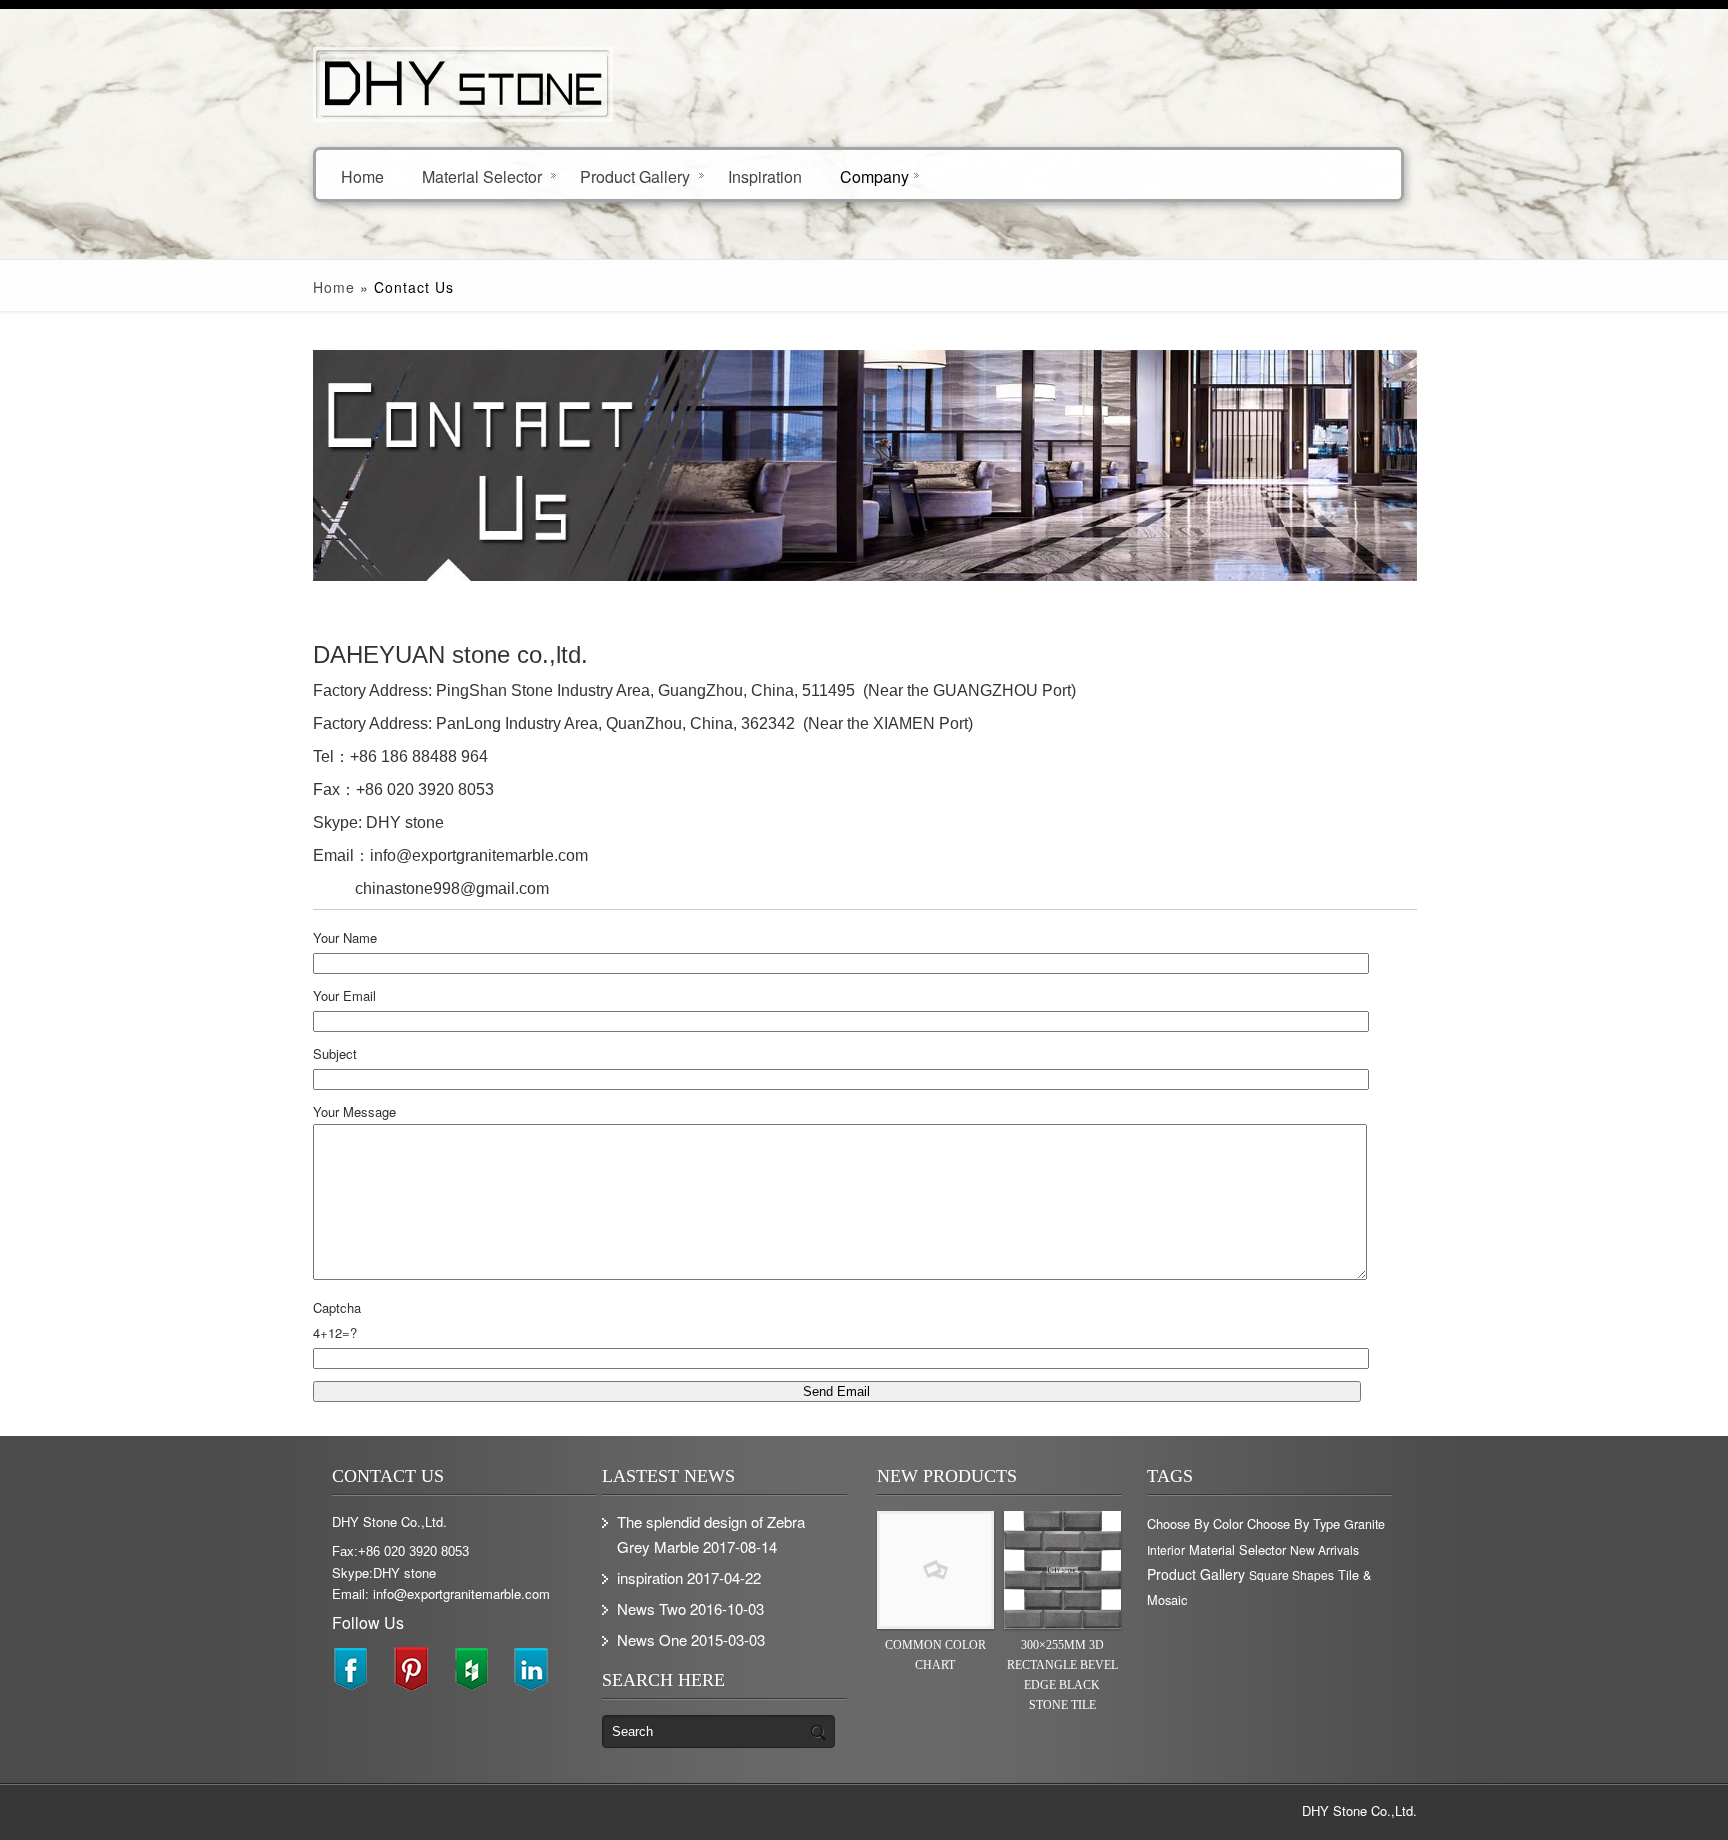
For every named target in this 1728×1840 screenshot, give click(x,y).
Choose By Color (1195, 1523)
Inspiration (765, 175)
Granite (1364, 1524)
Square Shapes (1291, 1574)
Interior (1166, 1549)
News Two (651, 1608)
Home (362, 175)
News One (652, 1639)
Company (874, 175)
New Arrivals (1324, 1549)
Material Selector (482, 175)
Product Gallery (635, 175)
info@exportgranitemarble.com (479, 855)
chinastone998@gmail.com (446, 888)
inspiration (650, 1577)
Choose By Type (1293, 1523)
